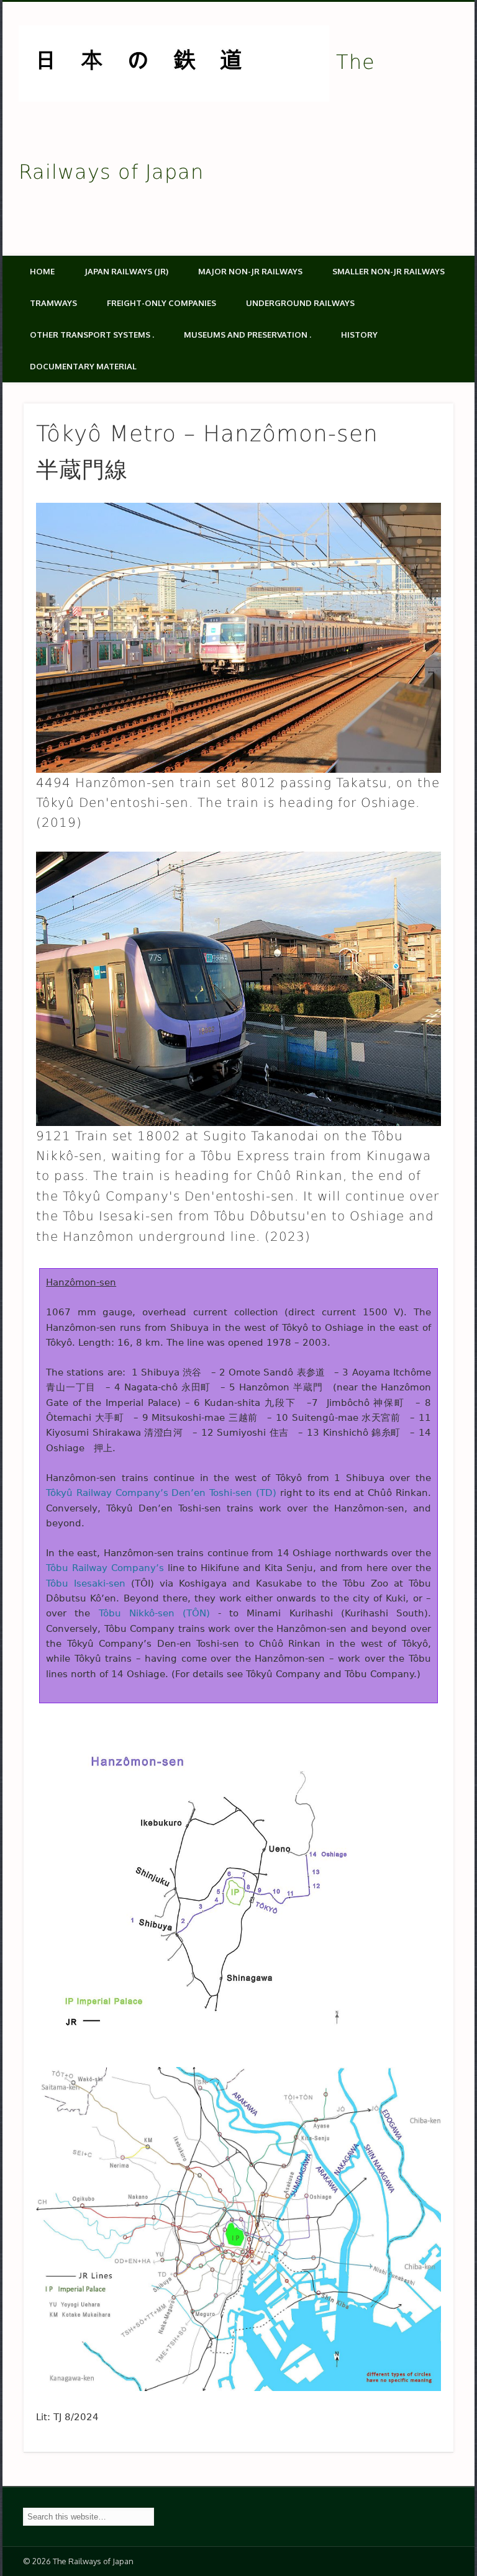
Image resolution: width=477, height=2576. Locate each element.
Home (42, 271)
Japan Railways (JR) (126, 271)
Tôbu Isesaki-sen (86, 1583)
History (359, 335)
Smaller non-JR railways (388, 271)
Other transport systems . (92, 335)
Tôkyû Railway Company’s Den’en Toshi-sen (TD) (161, 1493)
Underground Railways (300, 303)
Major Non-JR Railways (250, 271)
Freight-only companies (161, 303)
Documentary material (83, 366)
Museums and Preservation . (248, 335)
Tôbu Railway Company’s (105, 1568)
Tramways (53, 303)
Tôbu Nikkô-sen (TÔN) (154, 1613)
